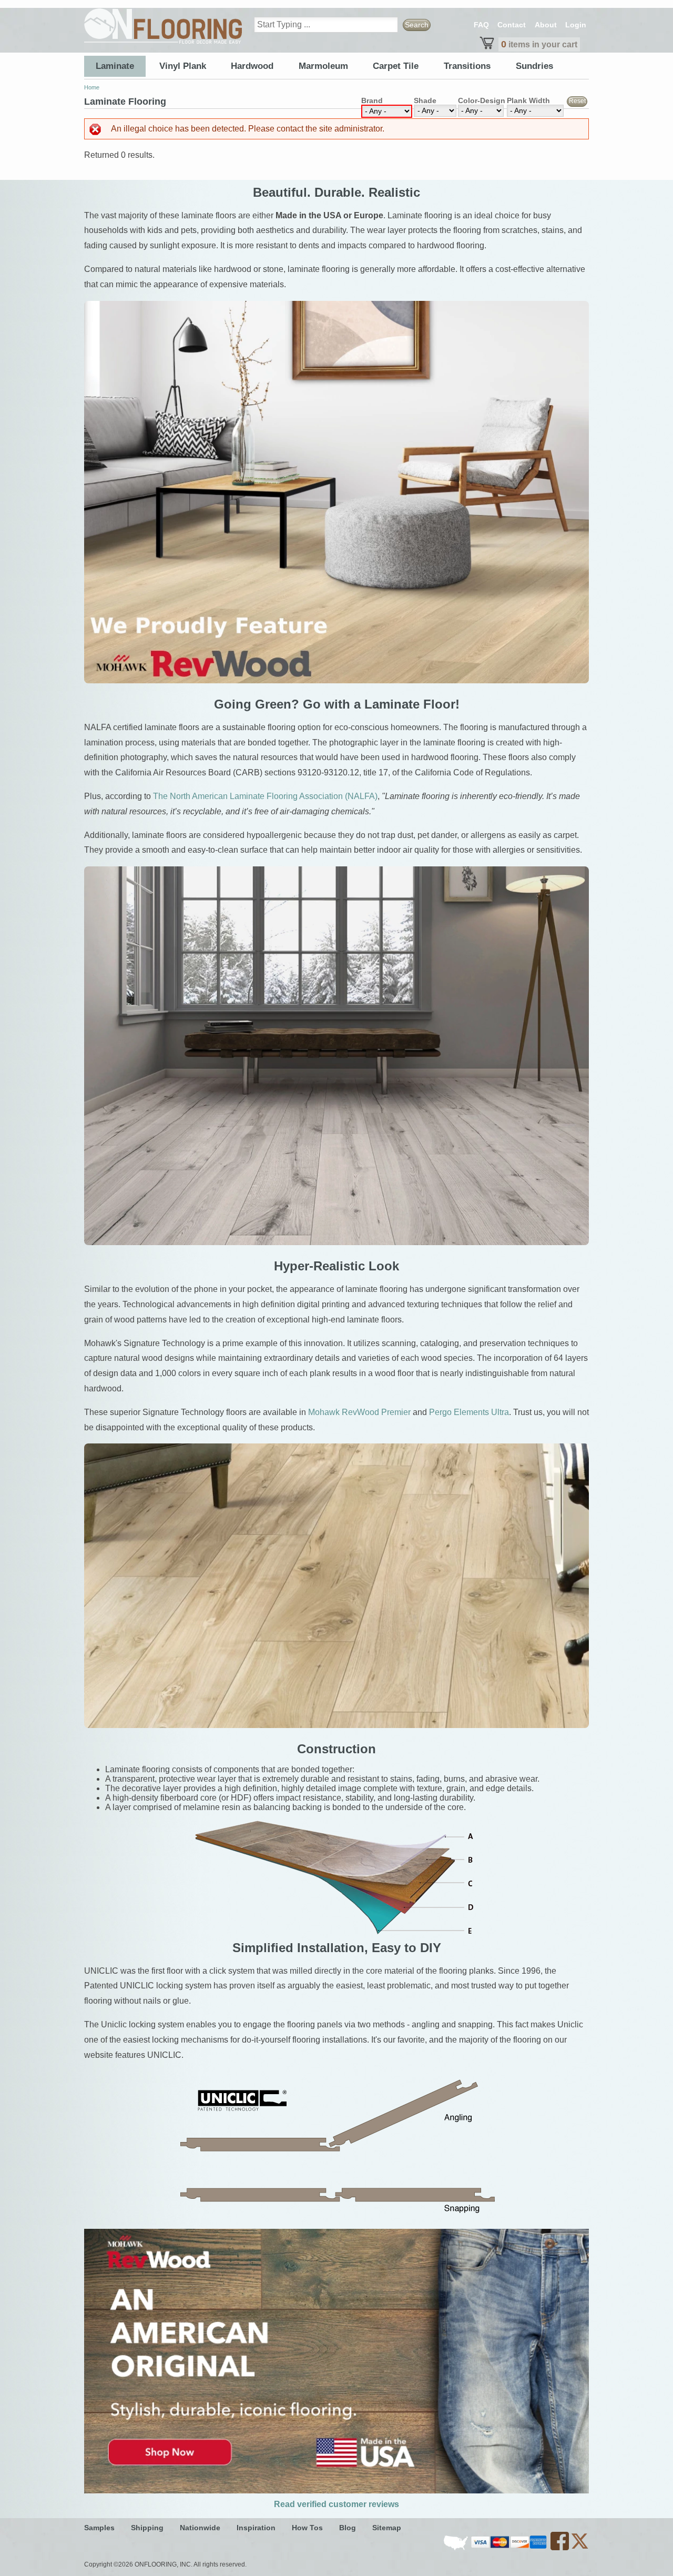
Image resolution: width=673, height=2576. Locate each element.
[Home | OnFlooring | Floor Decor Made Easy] (163, 26)
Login (576, 25)
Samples (99, 2528)
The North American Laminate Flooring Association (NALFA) (265, 796)
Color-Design (482, 100)
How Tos (307, 2528)
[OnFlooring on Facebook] (560, 2548)
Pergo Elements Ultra (469, 1412)
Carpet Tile (396, 66)
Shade (425, 100)
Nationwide (200, 2528)
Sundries (534, 66)
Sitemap (387, 2528)
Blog (348, 2528)
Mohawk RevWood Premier (359, 1412)
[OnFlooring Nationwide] (457, 2548)
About (546, 25)
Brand (372, 100)
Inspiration (256, 2528)
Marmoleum (323, 66)
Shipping (147, 2528)
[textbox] (326, 25)
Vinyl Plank (183, 66)
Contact (512, 25)
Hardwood (252, 66)
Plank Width (528, 100)
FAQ (481, 25)
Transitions (467, 66)
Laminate (115, 66)
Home (92, 87)
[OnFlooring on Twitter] (580, 2548)
